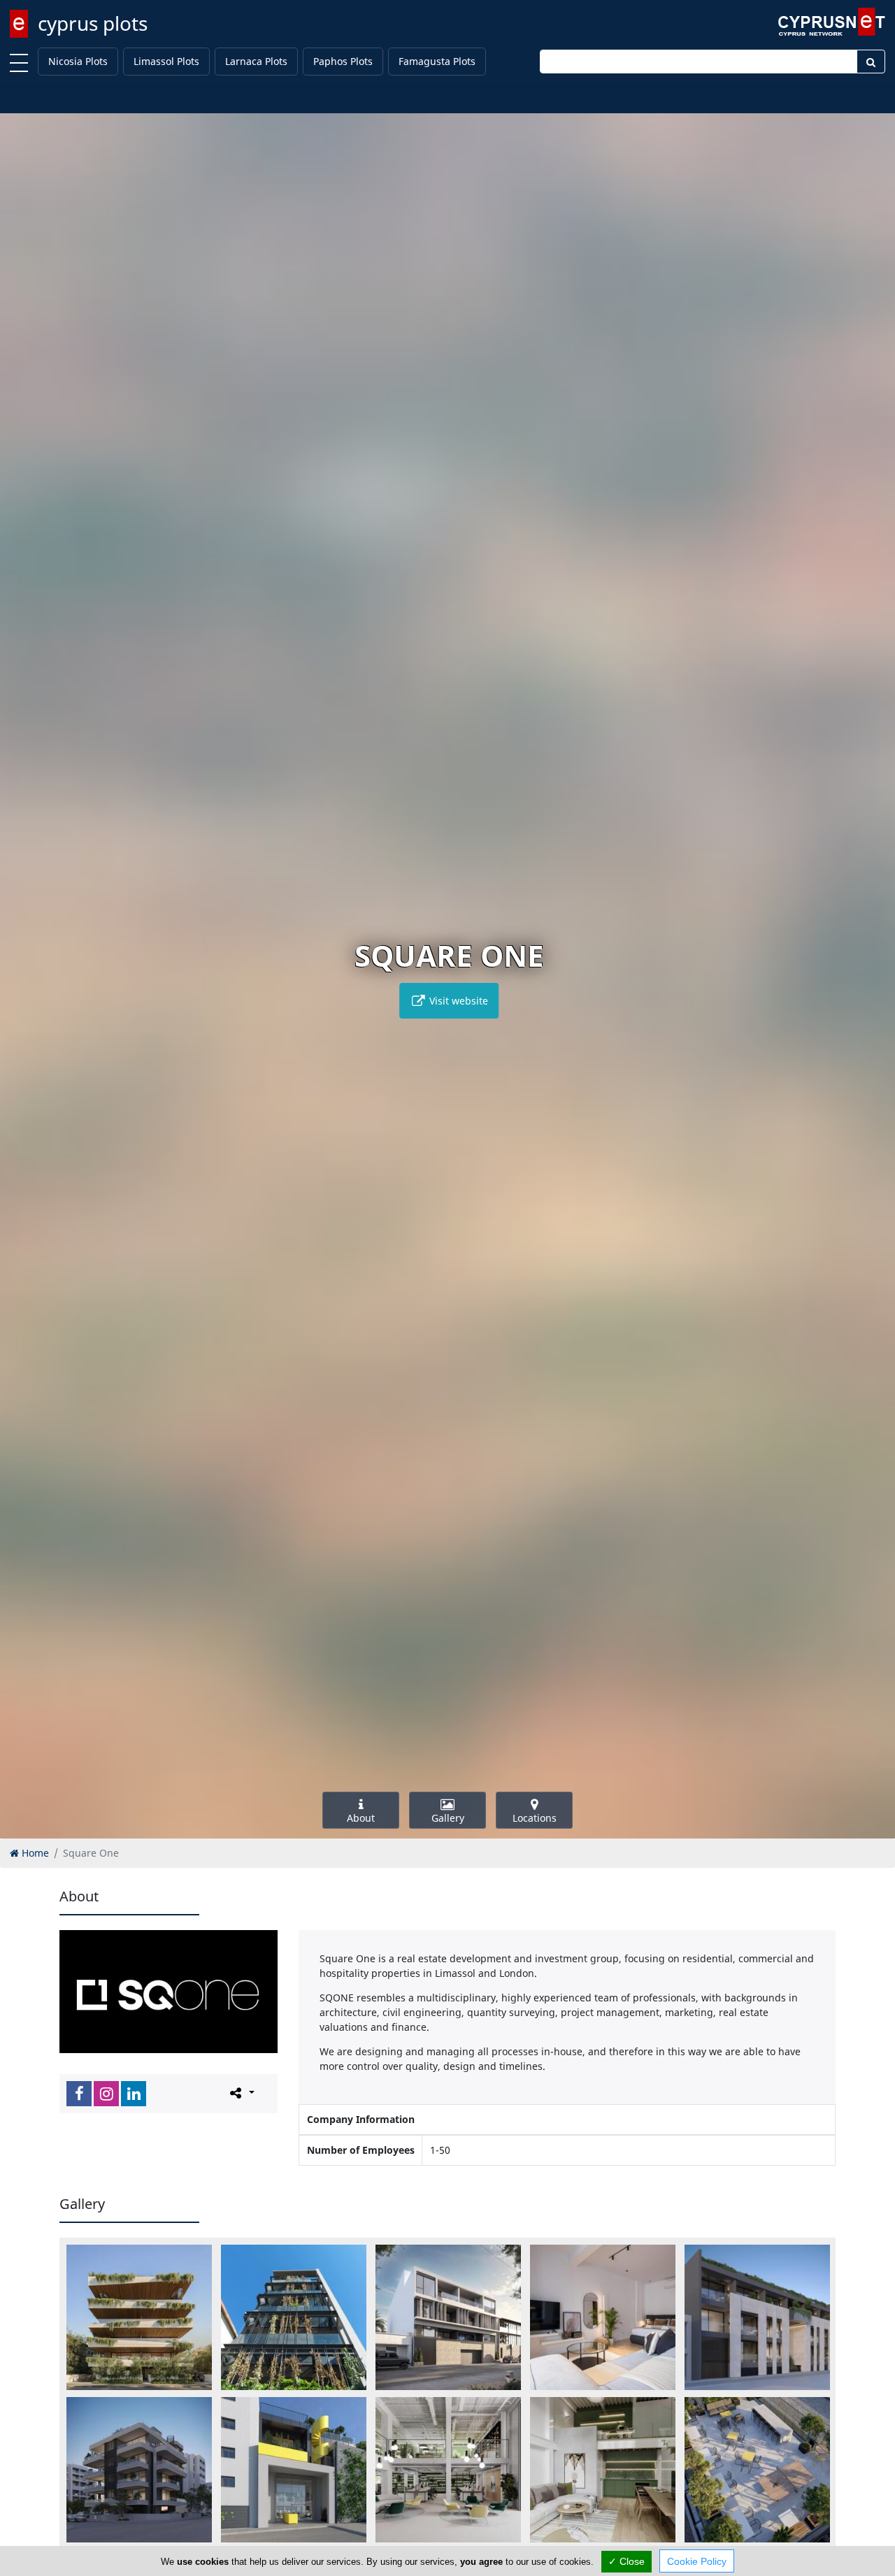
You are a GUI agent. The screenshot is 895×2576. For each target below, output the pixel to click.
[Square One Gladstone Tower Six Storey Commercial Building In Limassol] (294, 2317)
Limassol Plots (166, 61)
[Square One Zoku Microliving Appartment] (603, 2470)
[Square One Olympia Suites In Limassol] (603, 2317)
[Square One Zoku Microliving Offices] (448, 2470)
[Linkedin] (134, 2094)
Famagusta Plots (437, 61)
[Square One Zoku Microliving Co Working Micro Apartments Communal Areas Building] (294, 2470)
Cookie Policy (697, 2561)
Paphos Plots (343, 61)
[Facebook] (79, 2094)
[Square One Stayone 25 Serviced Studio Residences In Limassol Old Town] (757, 2317)
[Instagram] (106, 2094)
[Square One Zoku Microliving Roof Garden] (757, 2470)
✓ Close (626, 2561)
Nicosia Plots (78, 61)
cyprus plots (93, 23)
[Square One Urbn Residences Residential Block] (139, 2317)
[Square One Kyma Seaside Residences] (448, 2317)
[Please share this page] (241, 2093)
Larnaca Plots (256, 61)
